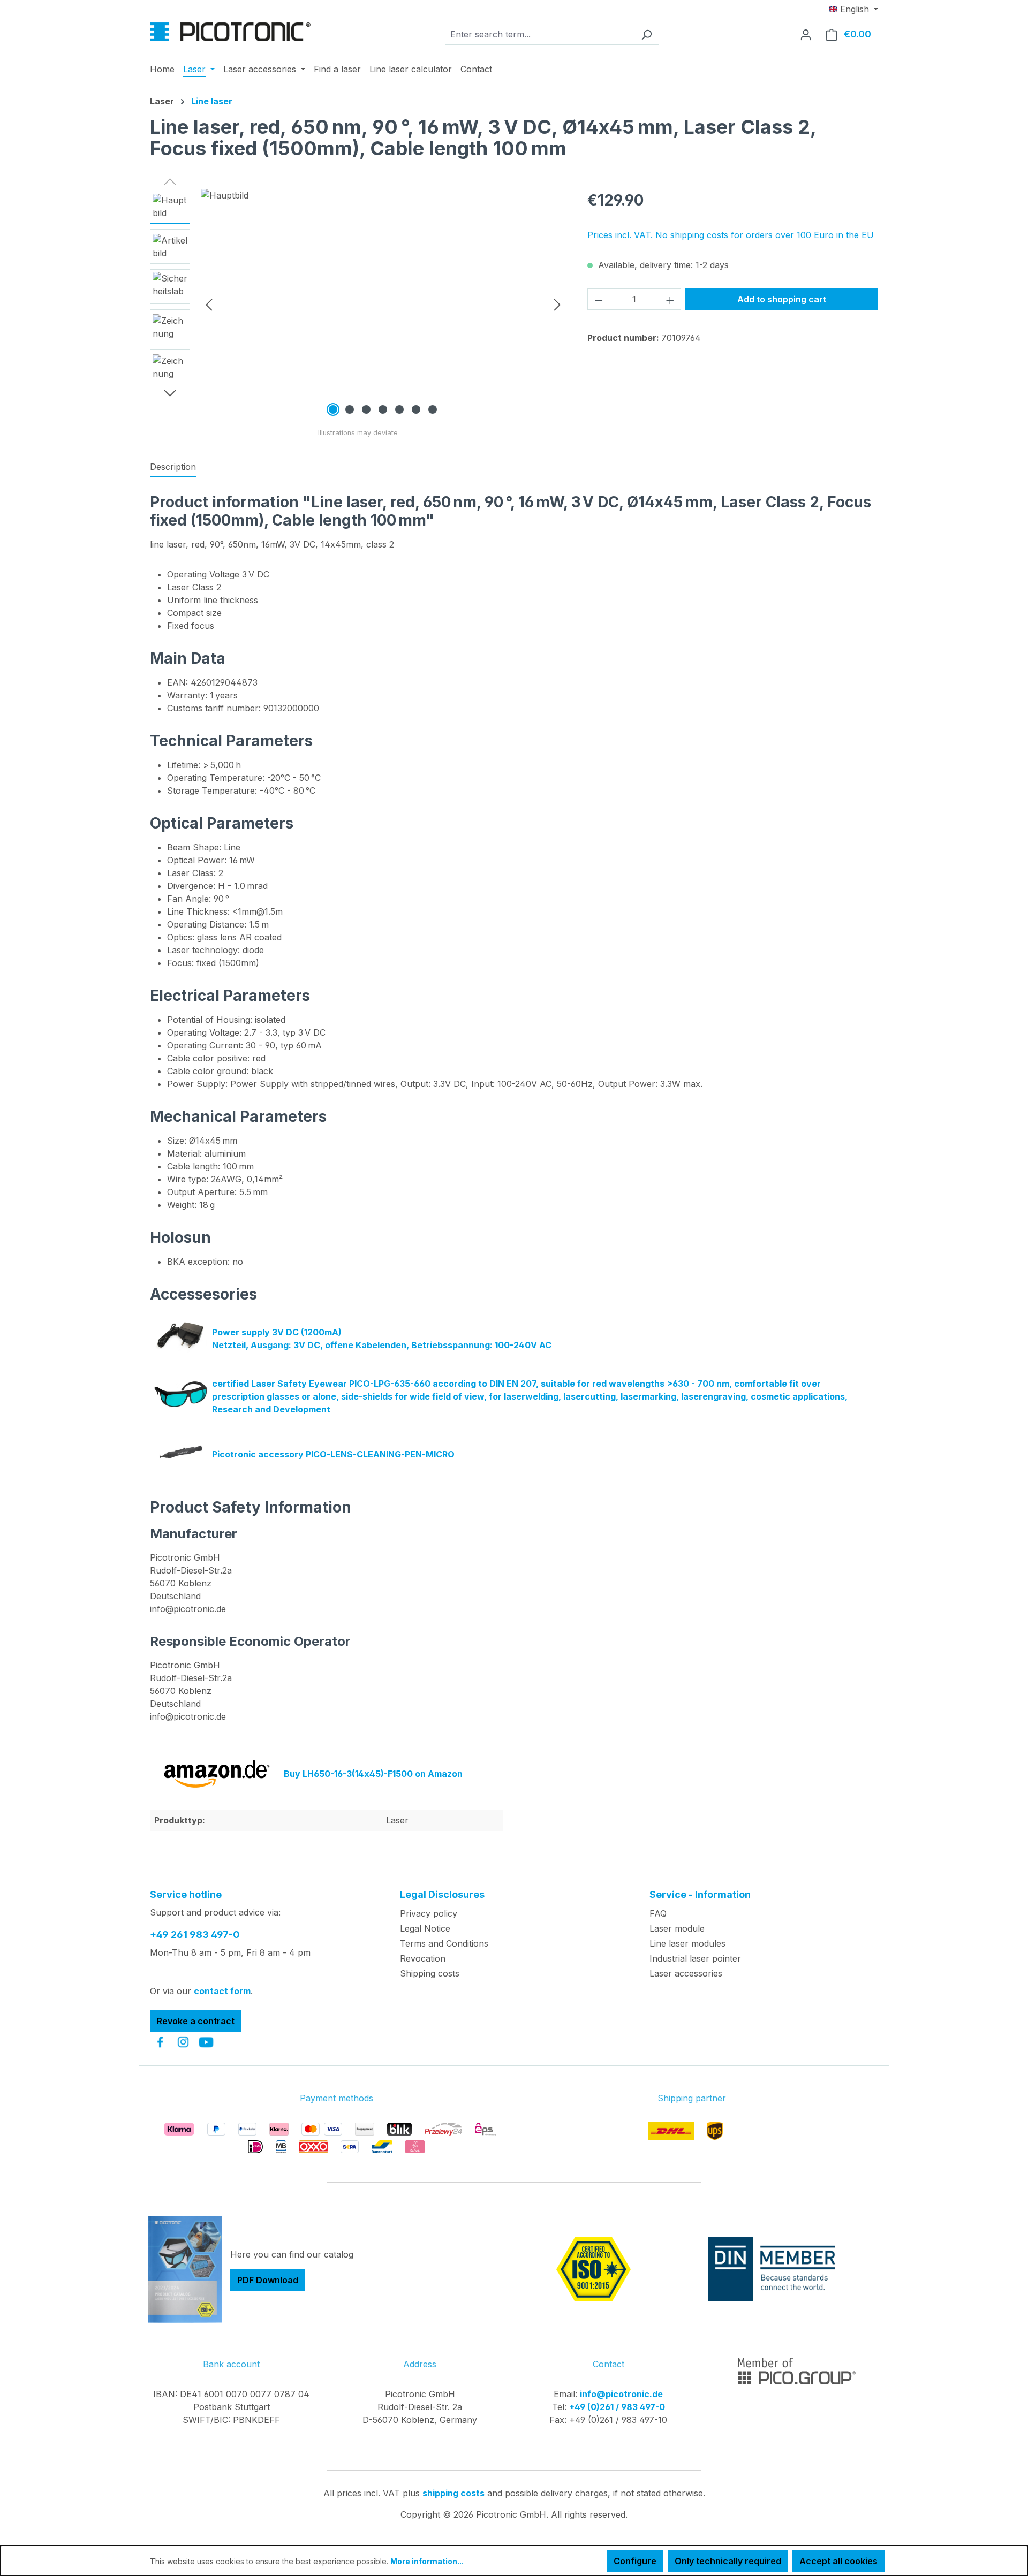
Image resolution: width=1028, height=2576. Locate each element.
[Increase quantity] (670, 299)
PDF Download (268, 2280)
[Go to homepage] (230, 32)
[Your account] (806, 34)
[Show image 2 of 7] (350, 409)
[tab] (173, 467)
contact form (222, 1991)
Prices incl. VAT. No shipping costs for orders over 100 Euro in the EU (731, 235)
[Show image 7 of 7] (433, 409)
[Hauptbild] (383, 304)
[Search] (647, 34)
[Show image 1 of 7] (333, 409)
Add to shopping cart (782, 299)
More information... (427, 2561)
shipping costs (453, 2493)
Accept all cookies (838, 2561)
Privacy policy (429, 1913)
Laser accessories (686, 1973)
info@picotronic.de (621, 2394)
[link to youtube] (206, 2042)
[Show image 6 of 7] (416, 409)
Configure (635, 2561)
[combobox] (540, 34)
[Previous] (209, 304)
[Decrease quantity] (599, 299)
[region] (358, 304)
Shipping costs (430, 1973)
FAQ (658, 1913)
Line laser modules (687, 1943)
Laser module (677, 1928)
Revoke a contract (196, 2021)
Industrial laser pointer (695, 1958)
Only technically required (728, 2561)
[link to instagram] (183, 2042)
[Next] (557, 304)
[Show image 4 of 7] (383, 409)
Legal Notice (425, 1928)
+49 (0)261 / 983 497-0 (617, 2407)
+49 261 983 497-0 (195, 1935)
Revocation (423, 1958)
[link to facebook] (160, 2042)
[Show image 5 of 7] (399, 409)
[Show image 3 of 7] (366, 409)
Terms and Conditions (444, 1943)
